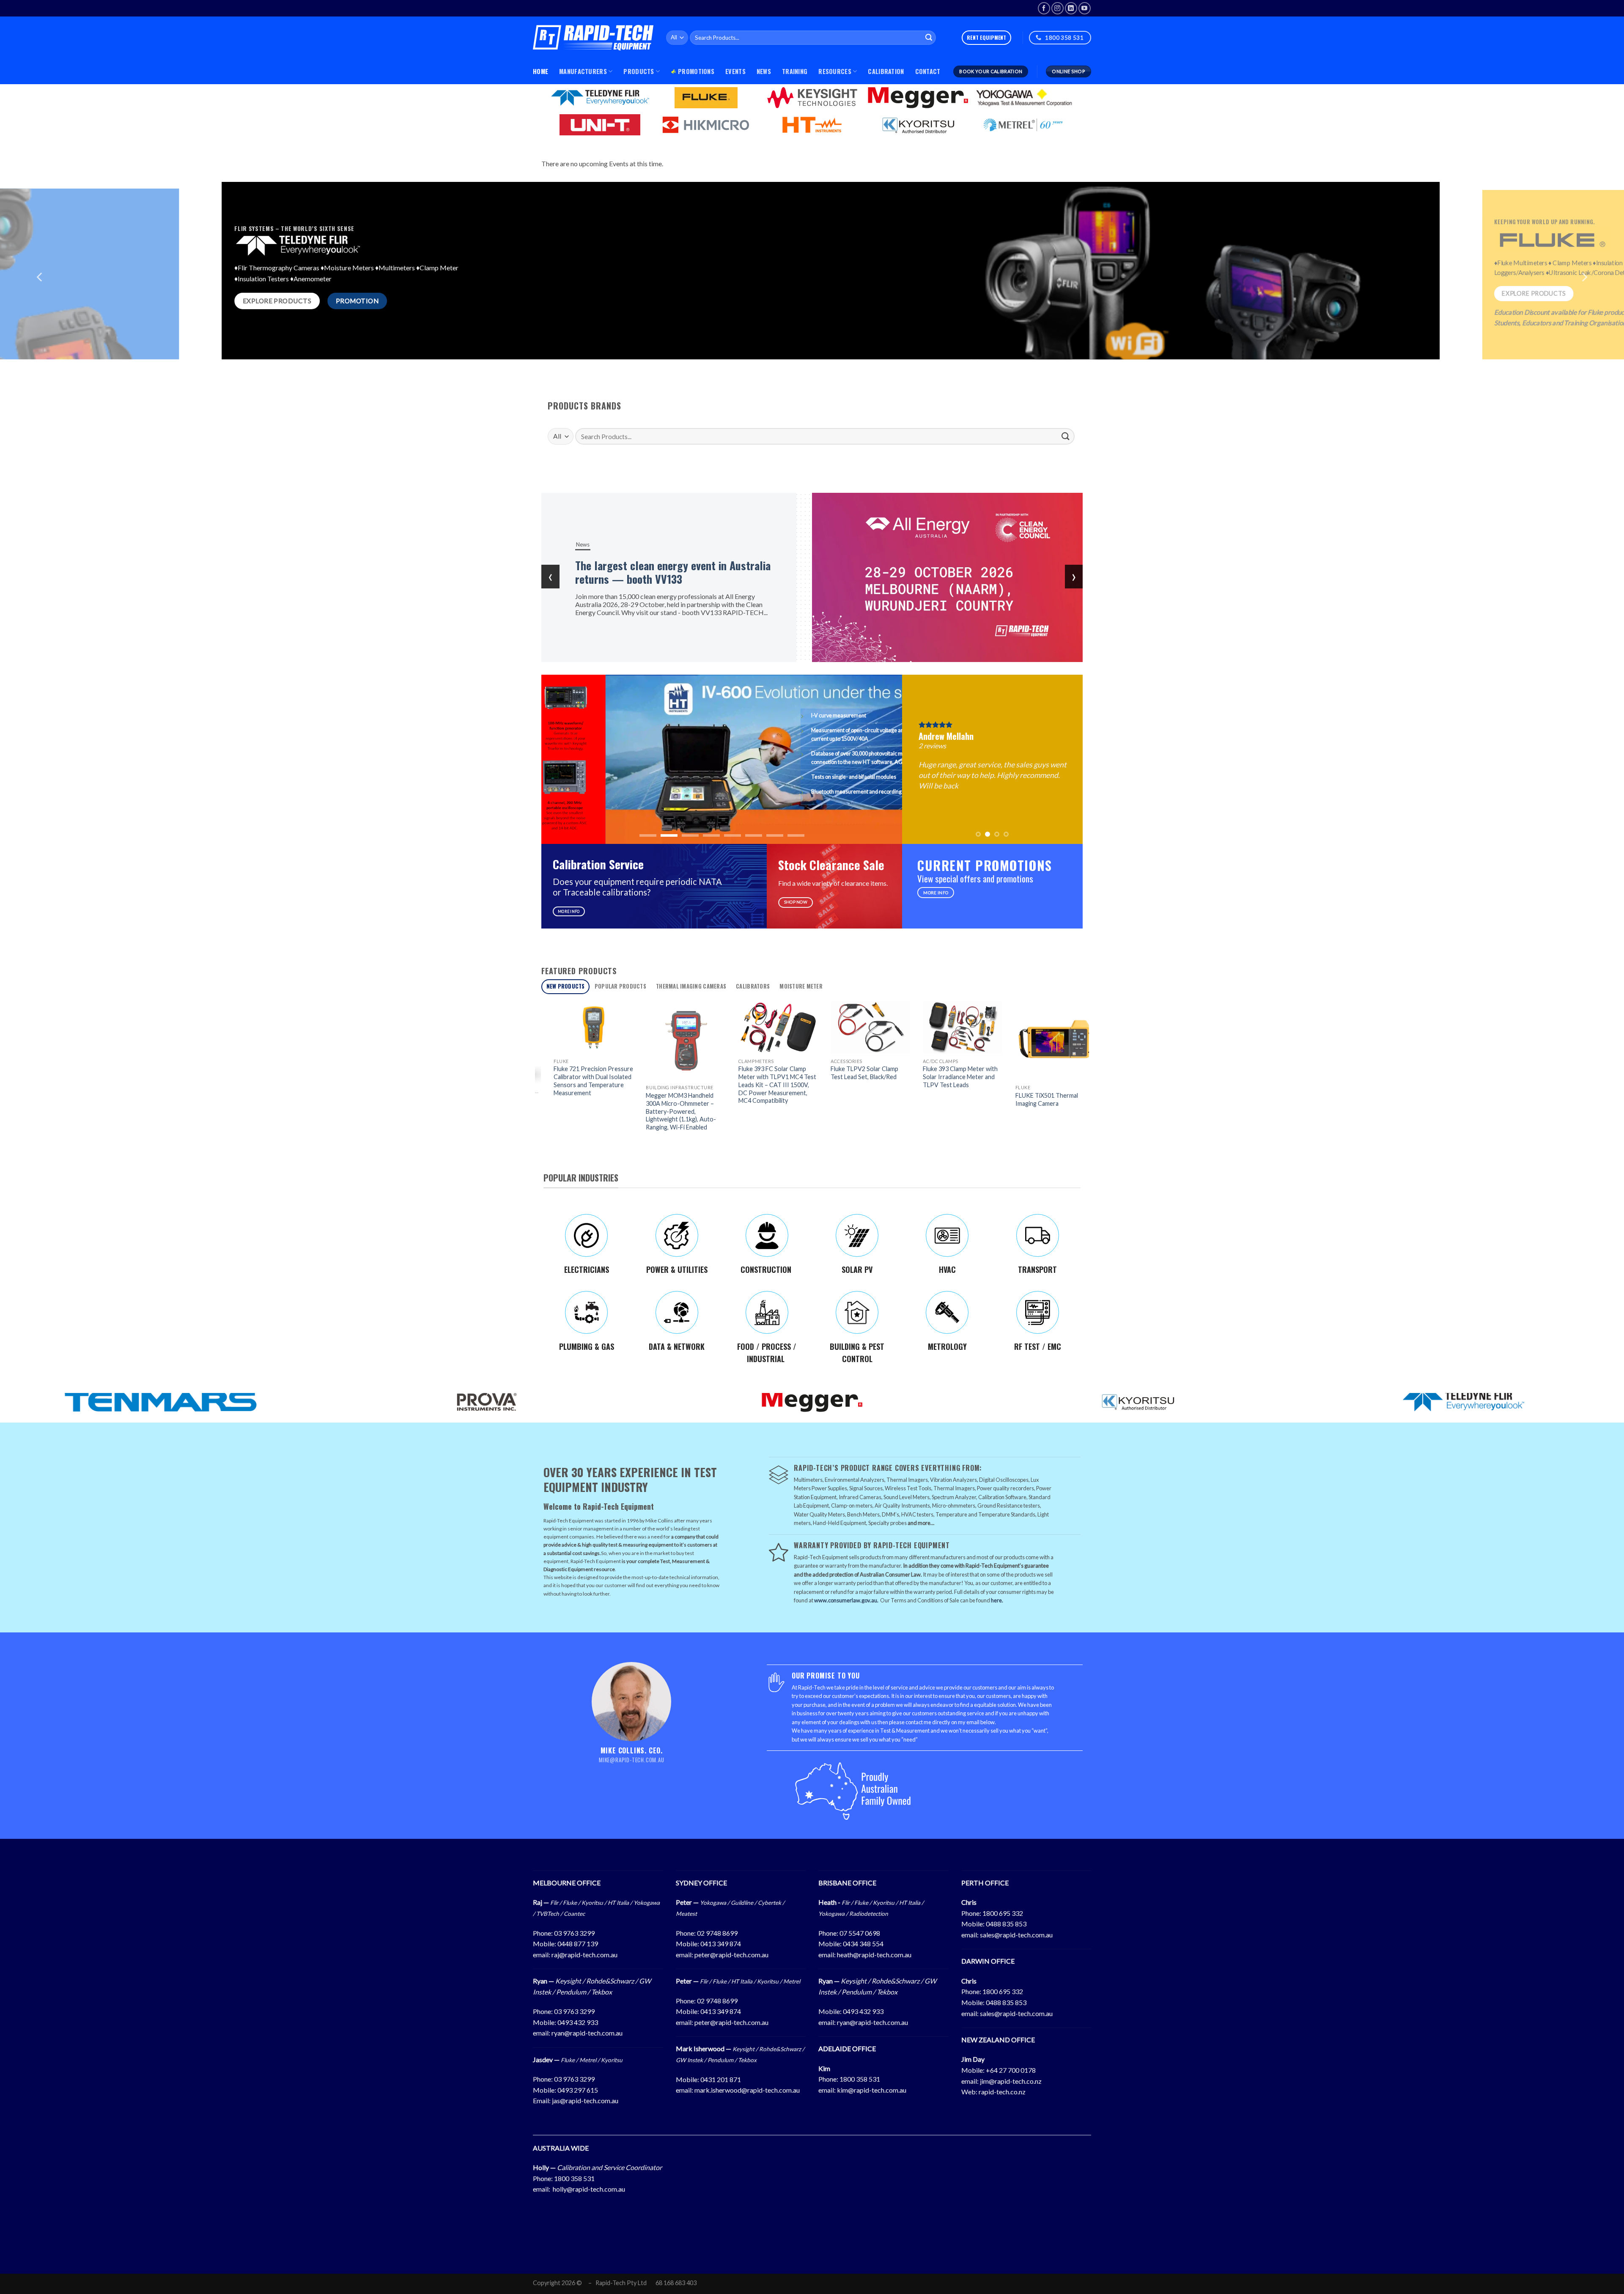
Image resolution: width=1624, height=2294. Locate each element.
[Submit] (929, 38)
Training (795, 71)
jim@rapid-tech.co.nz (1011, 2081)
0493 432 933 (578, 2022)
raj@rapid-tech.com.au (584, 1955)
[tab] (565, 987)
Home (540, 71)
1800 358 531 (860, 2079)
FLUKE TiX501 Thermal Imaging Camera (767, 1099)
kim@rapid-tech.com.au (872, 2090)
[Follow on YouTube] (1085, 8)
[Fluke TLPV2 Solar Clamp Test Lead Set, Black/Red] (591, 1027)
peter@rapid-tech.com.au (731, 1955)
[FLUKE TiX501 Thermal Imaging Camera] (776, 1041)
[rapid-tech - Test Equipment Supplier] (593, 38)
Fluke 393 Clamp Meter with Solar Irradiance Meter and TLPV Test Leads (681, 1077)
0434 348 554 (863, 1944)
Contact (928, 71)
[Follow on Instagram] (1058, 8)
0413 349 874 (721, 1944)
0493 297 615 (578, 2090)
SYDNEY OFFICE (701, 1883)
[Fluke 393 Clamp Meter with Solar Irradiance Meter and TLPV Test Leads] (683, 1027)
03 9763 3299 (574, 1933)
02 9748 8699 (717, 1933)
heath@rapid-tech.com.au (874, 1955)
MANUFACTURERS (583, 71)
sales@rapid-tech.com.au (1016, 1935)
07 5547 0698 (860, 1933)
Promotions (696, 71)
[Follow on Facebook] (1044, 8)
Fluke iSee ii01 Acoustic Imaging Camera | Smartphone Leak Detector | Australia (867, 1081)
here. (997, 1600)
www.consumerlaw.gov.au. (846, 1600)
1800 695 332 (1003, 1913)
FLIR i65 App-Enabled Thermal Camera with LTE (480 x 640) (955, 1107)
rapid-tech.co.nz (1002, 2092)
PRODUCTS (639, 71)
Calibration (886, 71)
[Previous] (40, 297)
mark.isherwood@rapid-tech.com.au (747, 2090)
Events (735, 71)
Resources (835, 71)
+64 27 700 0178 (1011, 2070)
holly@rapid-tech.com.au (589, 2189)
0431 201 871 (721, 2079)
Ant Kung (1013, 733)
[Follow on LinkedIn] (1071, 8)
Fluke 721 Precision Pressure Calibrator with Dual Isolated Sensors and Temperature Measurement (1053, 1081)
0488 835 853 (1006, 1924)
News (764, 71)
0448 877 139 (578, 1944)
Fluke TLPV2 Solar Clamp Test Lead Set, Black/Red (585, 1073)
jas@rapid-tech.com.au (585, 2100)
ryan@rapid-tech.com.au (587, 2033)
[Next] (1584, 297)
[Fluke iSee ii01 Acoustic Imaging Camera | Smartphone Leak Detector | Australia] (868, 1027)
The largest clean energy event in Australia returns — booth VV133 (673, 572)
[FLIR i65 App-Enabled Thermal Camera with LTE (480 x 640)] (960, 1042)
